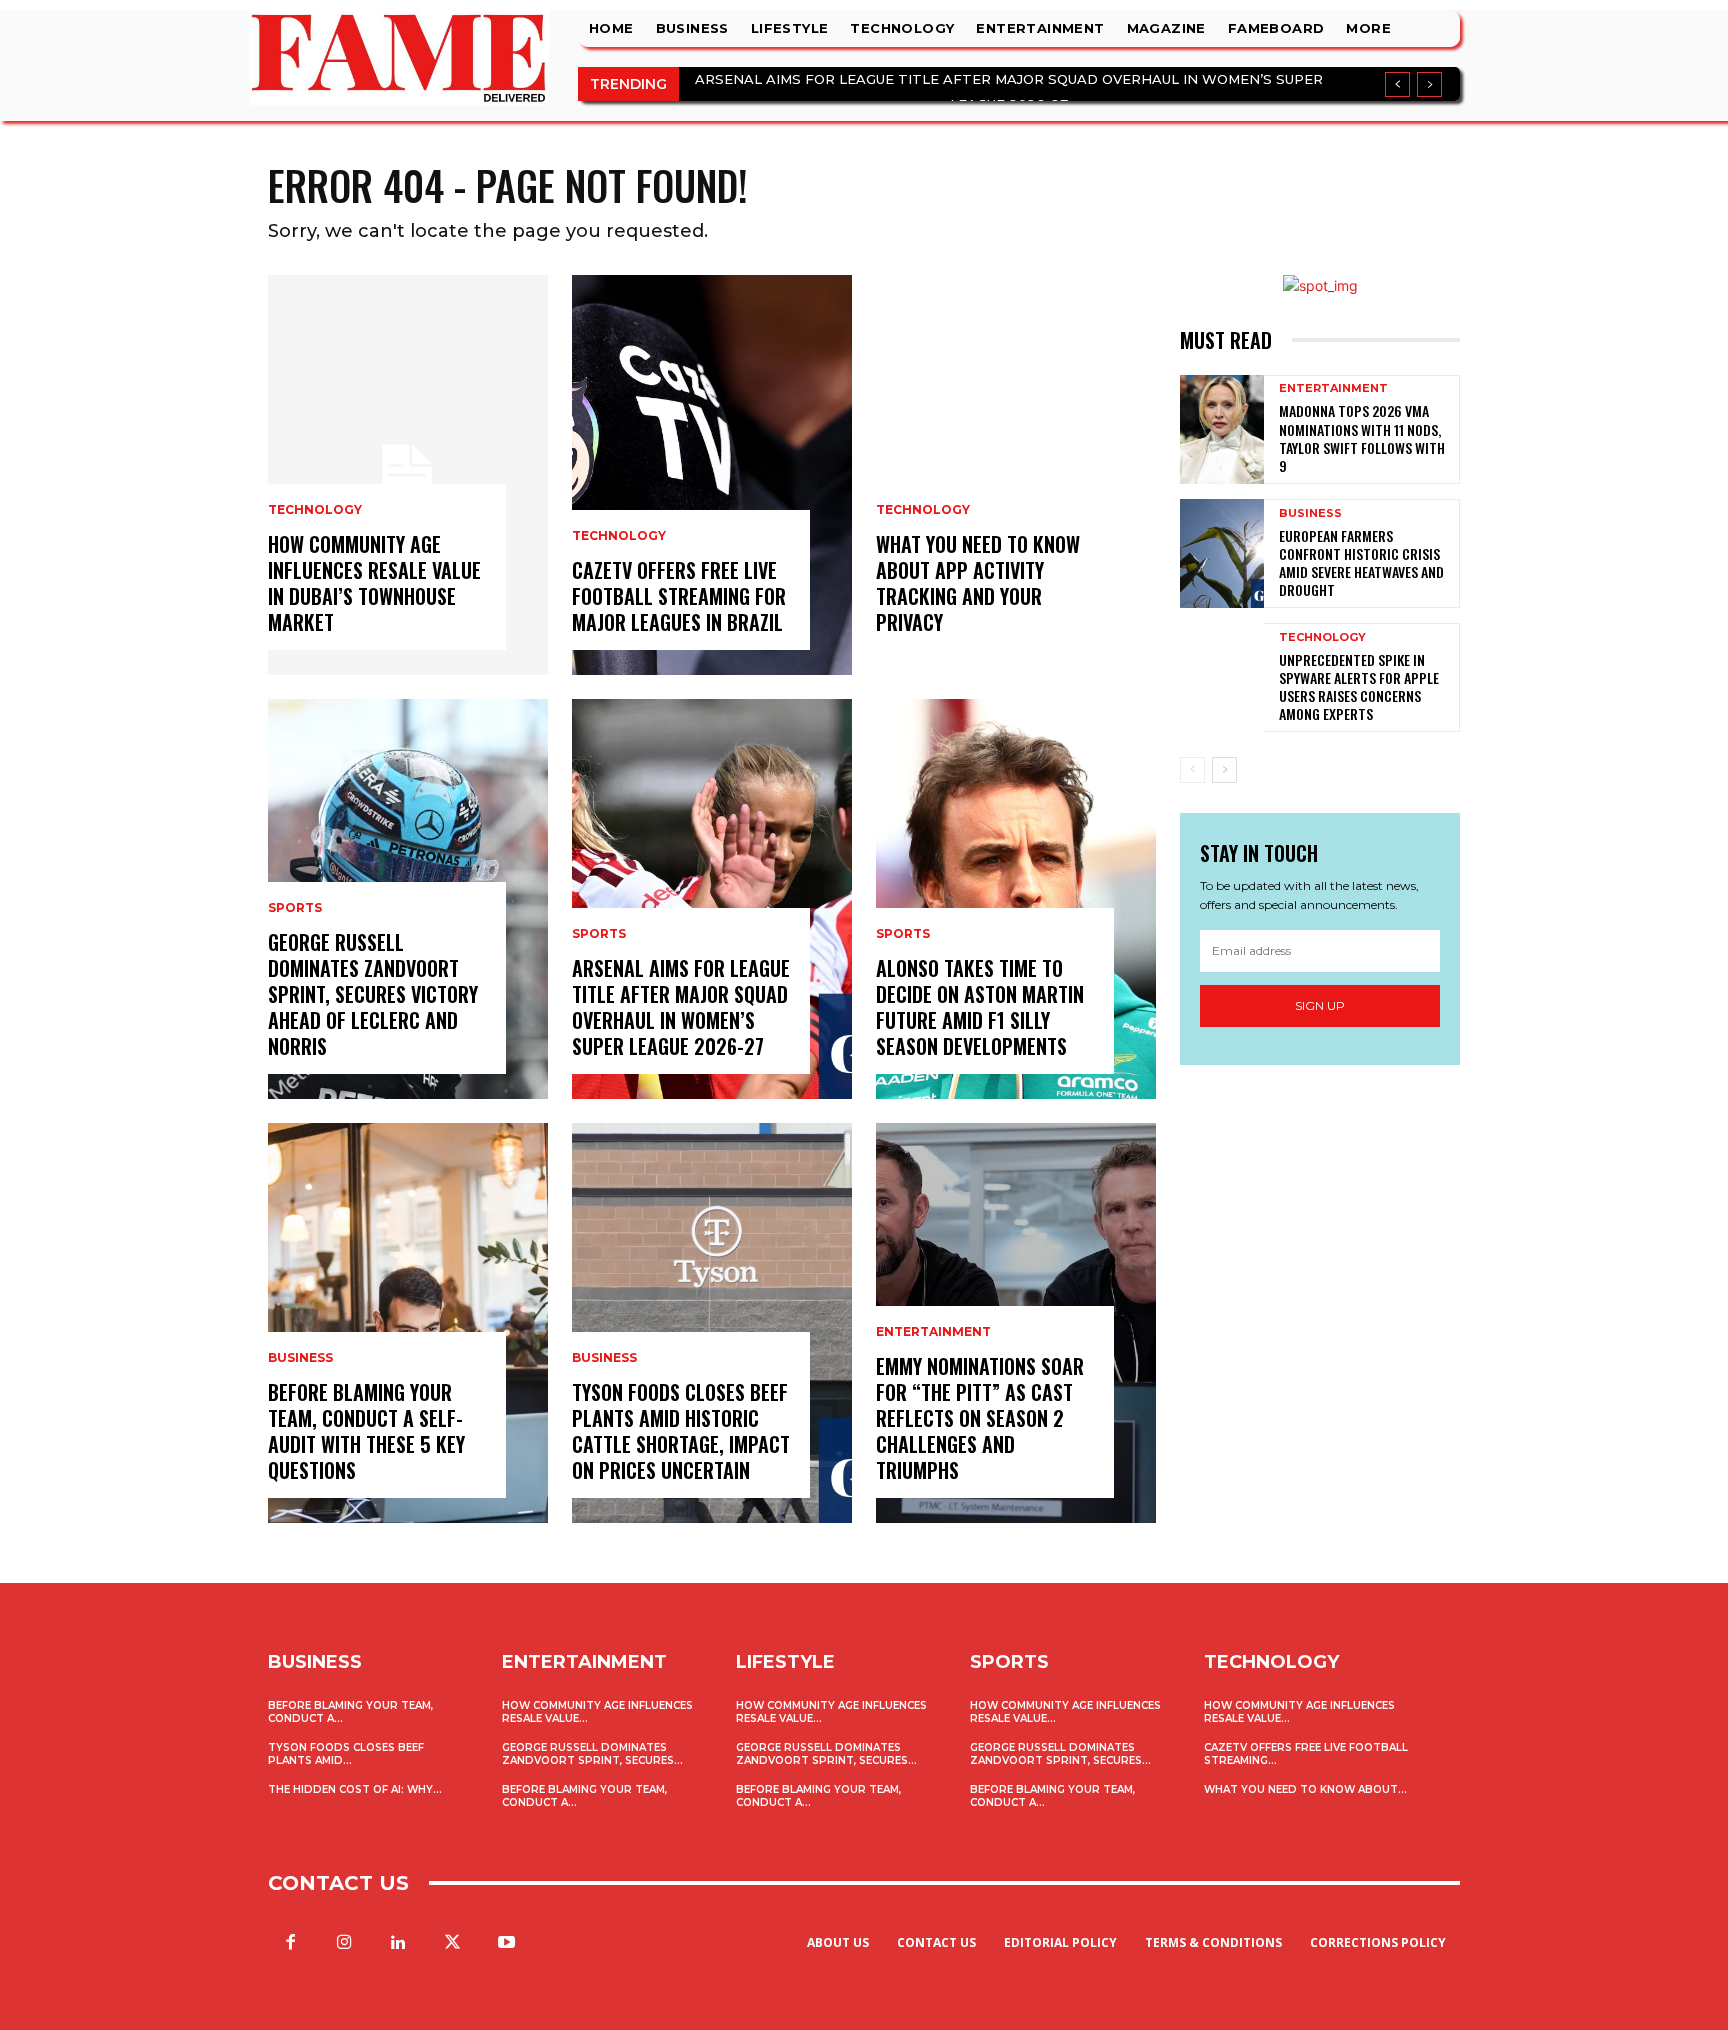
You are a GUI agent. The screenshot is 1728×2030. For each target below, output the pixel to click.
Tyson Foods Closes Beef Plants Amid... (346, 1754)
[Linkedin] (398, 1943)
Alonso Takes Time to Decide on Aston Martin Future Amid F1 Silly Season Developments (980, 1007)
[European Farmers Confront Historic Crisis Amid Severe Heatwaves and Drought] (1222, 553)
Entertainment (933, 1332)
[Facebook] (290, 1943)
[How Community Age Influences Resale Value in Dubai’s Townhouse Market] (408, 475)
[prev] (1397, 84)
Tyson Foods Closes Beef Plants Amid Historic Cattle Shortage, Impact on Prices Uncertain (681, 1431)
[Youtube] (507, 1943)
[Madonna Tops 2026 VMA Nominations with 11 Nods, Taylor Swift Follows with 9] (1222, 429)
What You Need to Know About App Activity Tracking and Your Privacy (978, 583)
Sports (295, 908)
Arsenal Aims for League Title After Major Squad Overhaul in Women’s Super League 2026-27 (681, 1007)
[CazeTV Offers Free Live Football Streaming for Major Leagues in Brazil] (712, 475)
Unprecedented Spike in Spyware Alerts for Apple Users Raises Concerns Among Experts (1359, 687)
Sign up (1320, 1005)
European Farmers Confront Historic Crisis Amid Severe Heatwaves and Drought (1361, 563)
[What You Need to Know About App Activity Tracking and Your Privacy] (1016, 475)
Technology (315, 510)
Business (300, 1358)
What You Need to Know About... (1305, 1789)
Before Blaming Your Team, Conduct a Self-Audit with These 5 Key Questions (366, 1431)
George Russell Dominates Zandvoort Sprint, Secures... (592, 1754)
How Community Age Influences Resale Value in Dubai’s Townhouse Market (374, 583)
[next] (1429, 84)
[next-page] (1224, 770)
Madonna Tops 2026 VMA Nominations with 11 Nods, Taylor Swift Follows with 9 (1362, 438)
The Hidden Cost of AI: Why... (355, 1789)
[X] (453, 1943)
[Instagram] (344, 1943)
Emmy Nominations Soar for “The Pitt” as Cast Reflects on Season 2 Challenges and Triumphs (980, 1418)
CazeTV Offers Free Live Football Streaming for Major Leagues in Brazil (679, 596)
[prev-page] (1192, 770)
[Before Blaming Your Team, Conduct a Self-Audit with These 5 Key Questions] (408, 1323)
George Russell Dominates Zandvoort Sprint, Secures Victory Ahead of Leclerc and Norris (373, 994)
